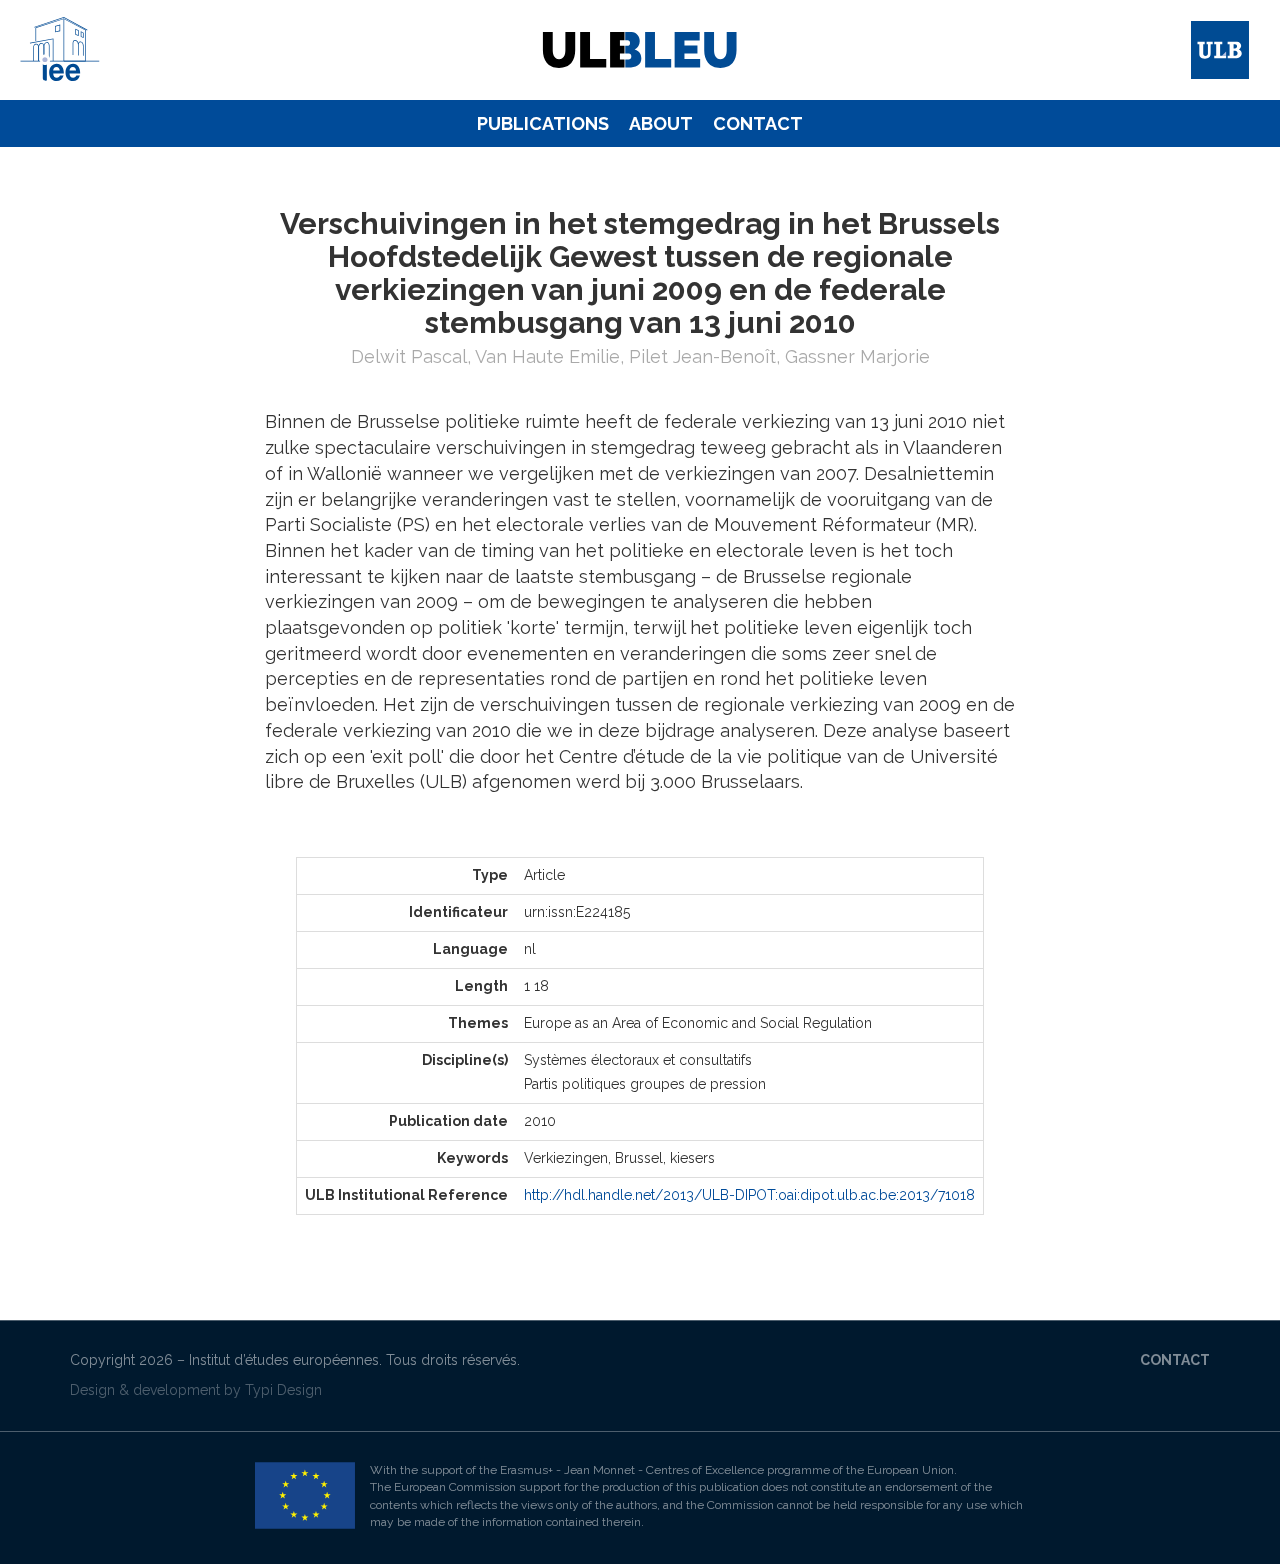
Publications (543, 123)
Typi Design (283, 1390)
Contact (758, 123)
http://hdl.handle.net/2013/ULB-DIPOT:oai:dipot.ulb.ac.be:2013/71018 (749, 1195)
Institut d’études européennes (284, 1360)
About (661, 123)
